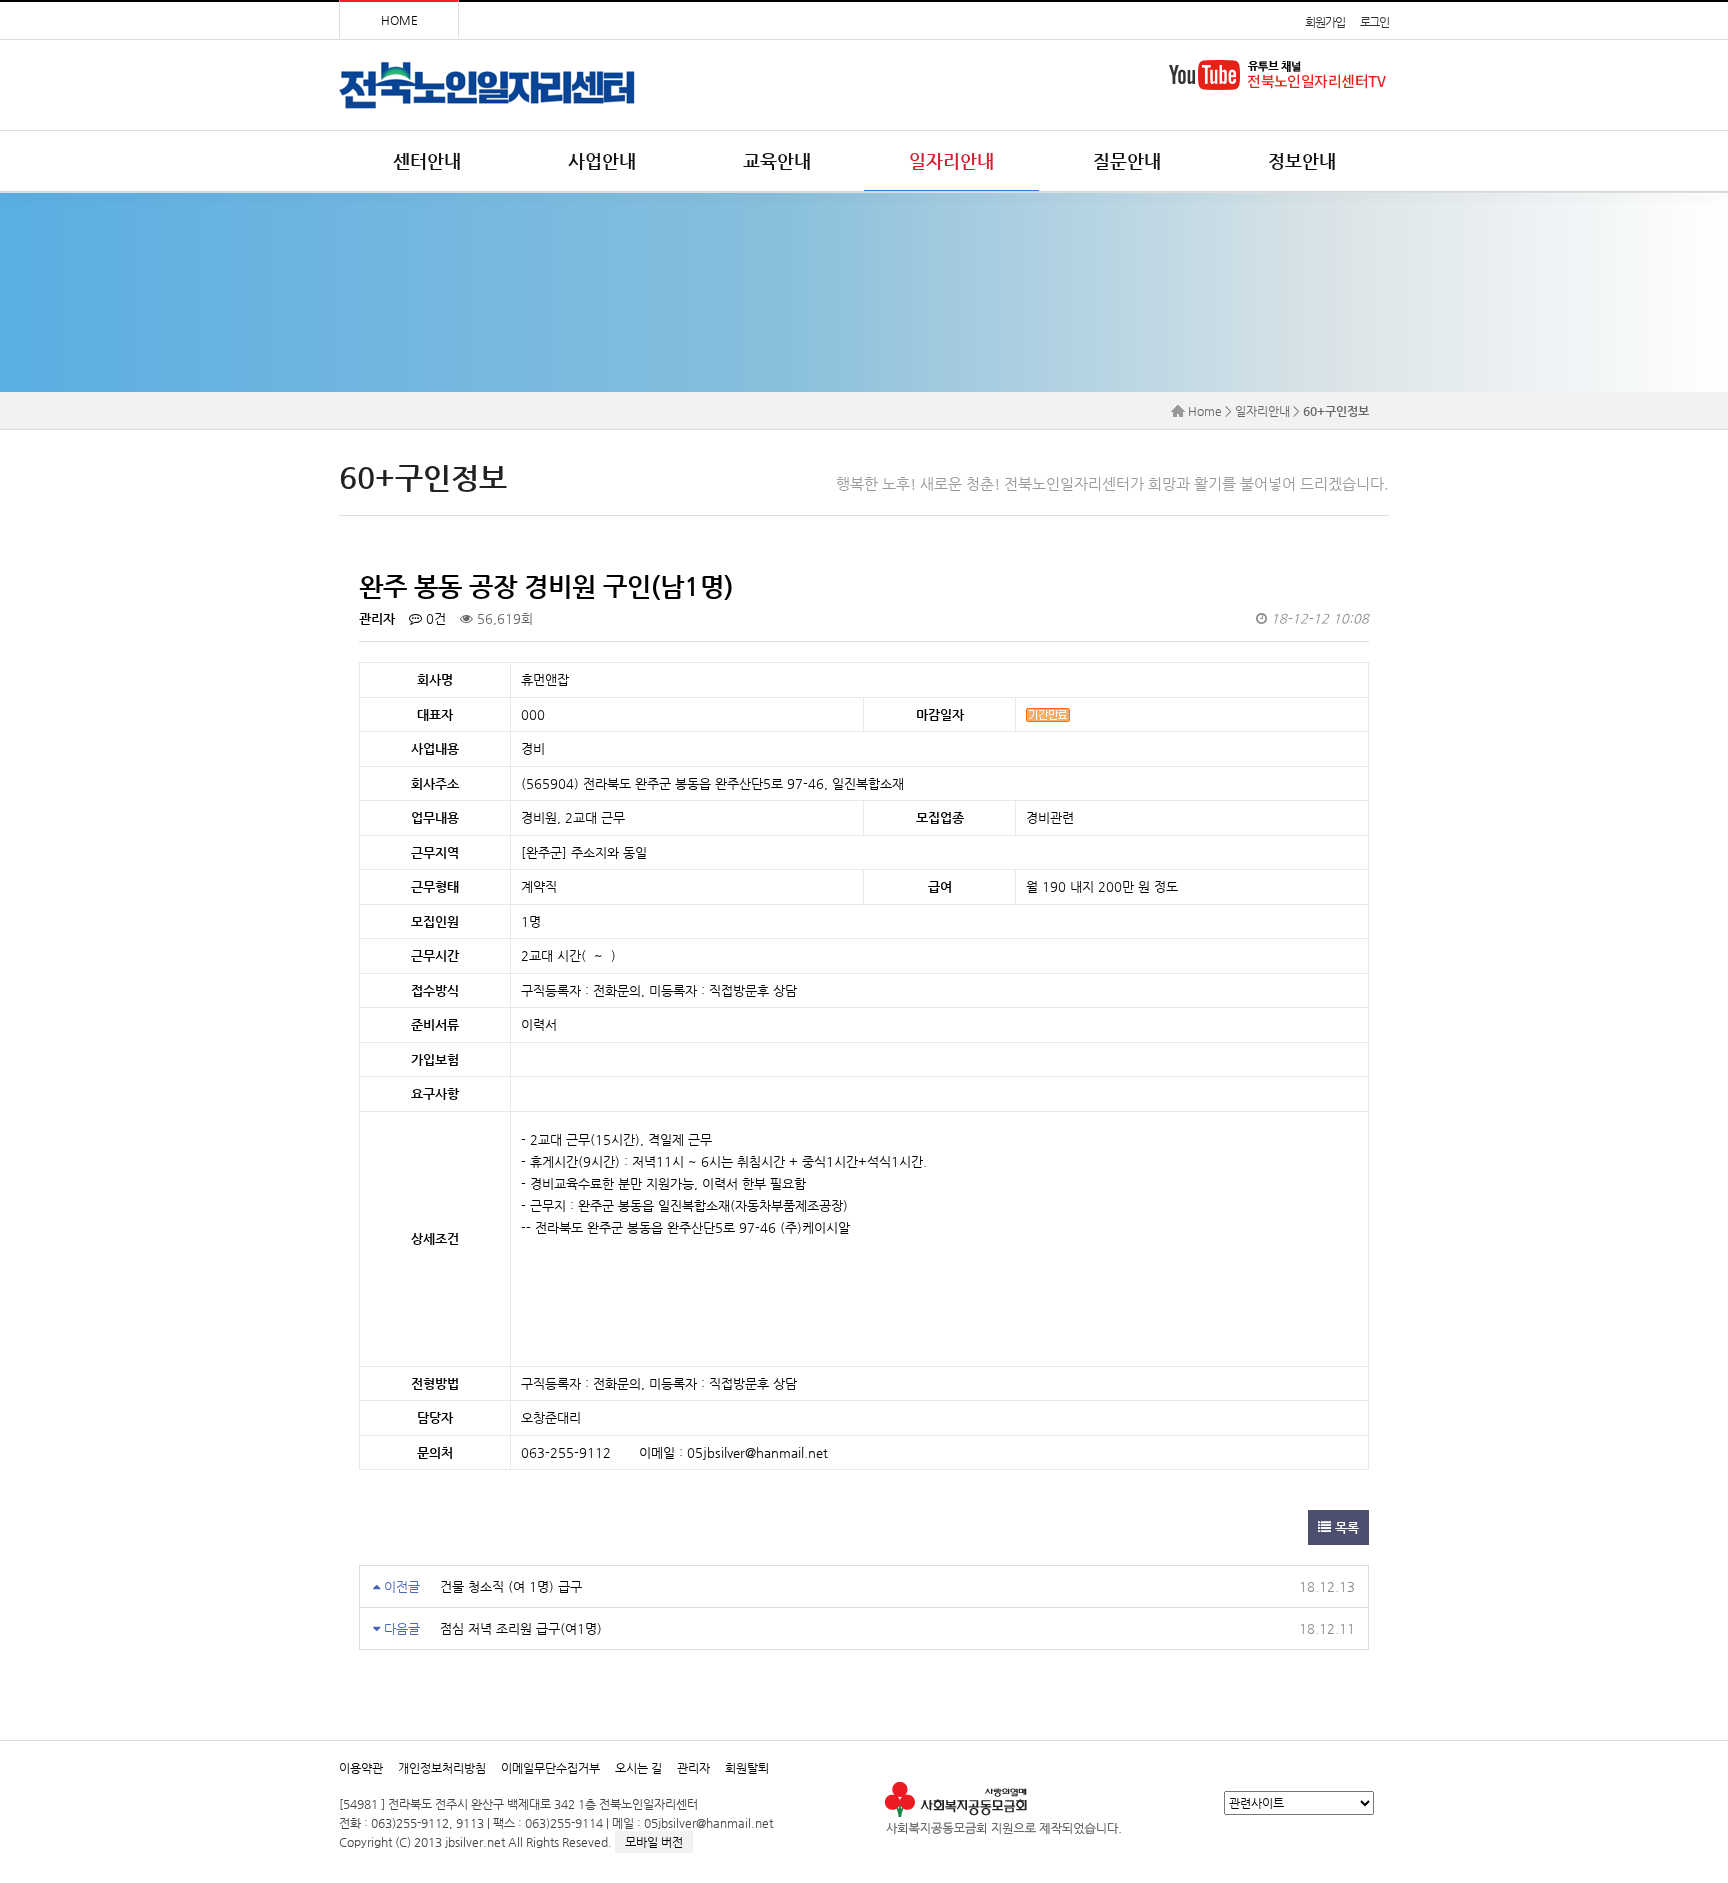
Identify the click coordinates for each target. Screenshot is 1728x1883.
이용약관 (361, 1768)
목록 (1345, 1527)
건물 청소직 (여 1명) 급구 (511, 1586)
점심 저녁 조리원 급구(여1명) (521, 1628)
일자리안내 (951, 160)
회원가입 (1324, 22)
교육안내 (777, 160)
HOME (399, 20)
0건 (434, 618)
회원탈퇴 (747, 1768)
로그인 (1374, 22)
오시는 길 (638, 1768)
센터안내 (427, 160)
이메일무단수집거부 (550, 1768)
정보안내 (1302, 160)
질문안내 (1127, 160)
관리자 (693, 1768)
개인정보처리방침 (442, 1768)
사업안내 (602, 160)
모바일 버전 (654, 1842)
